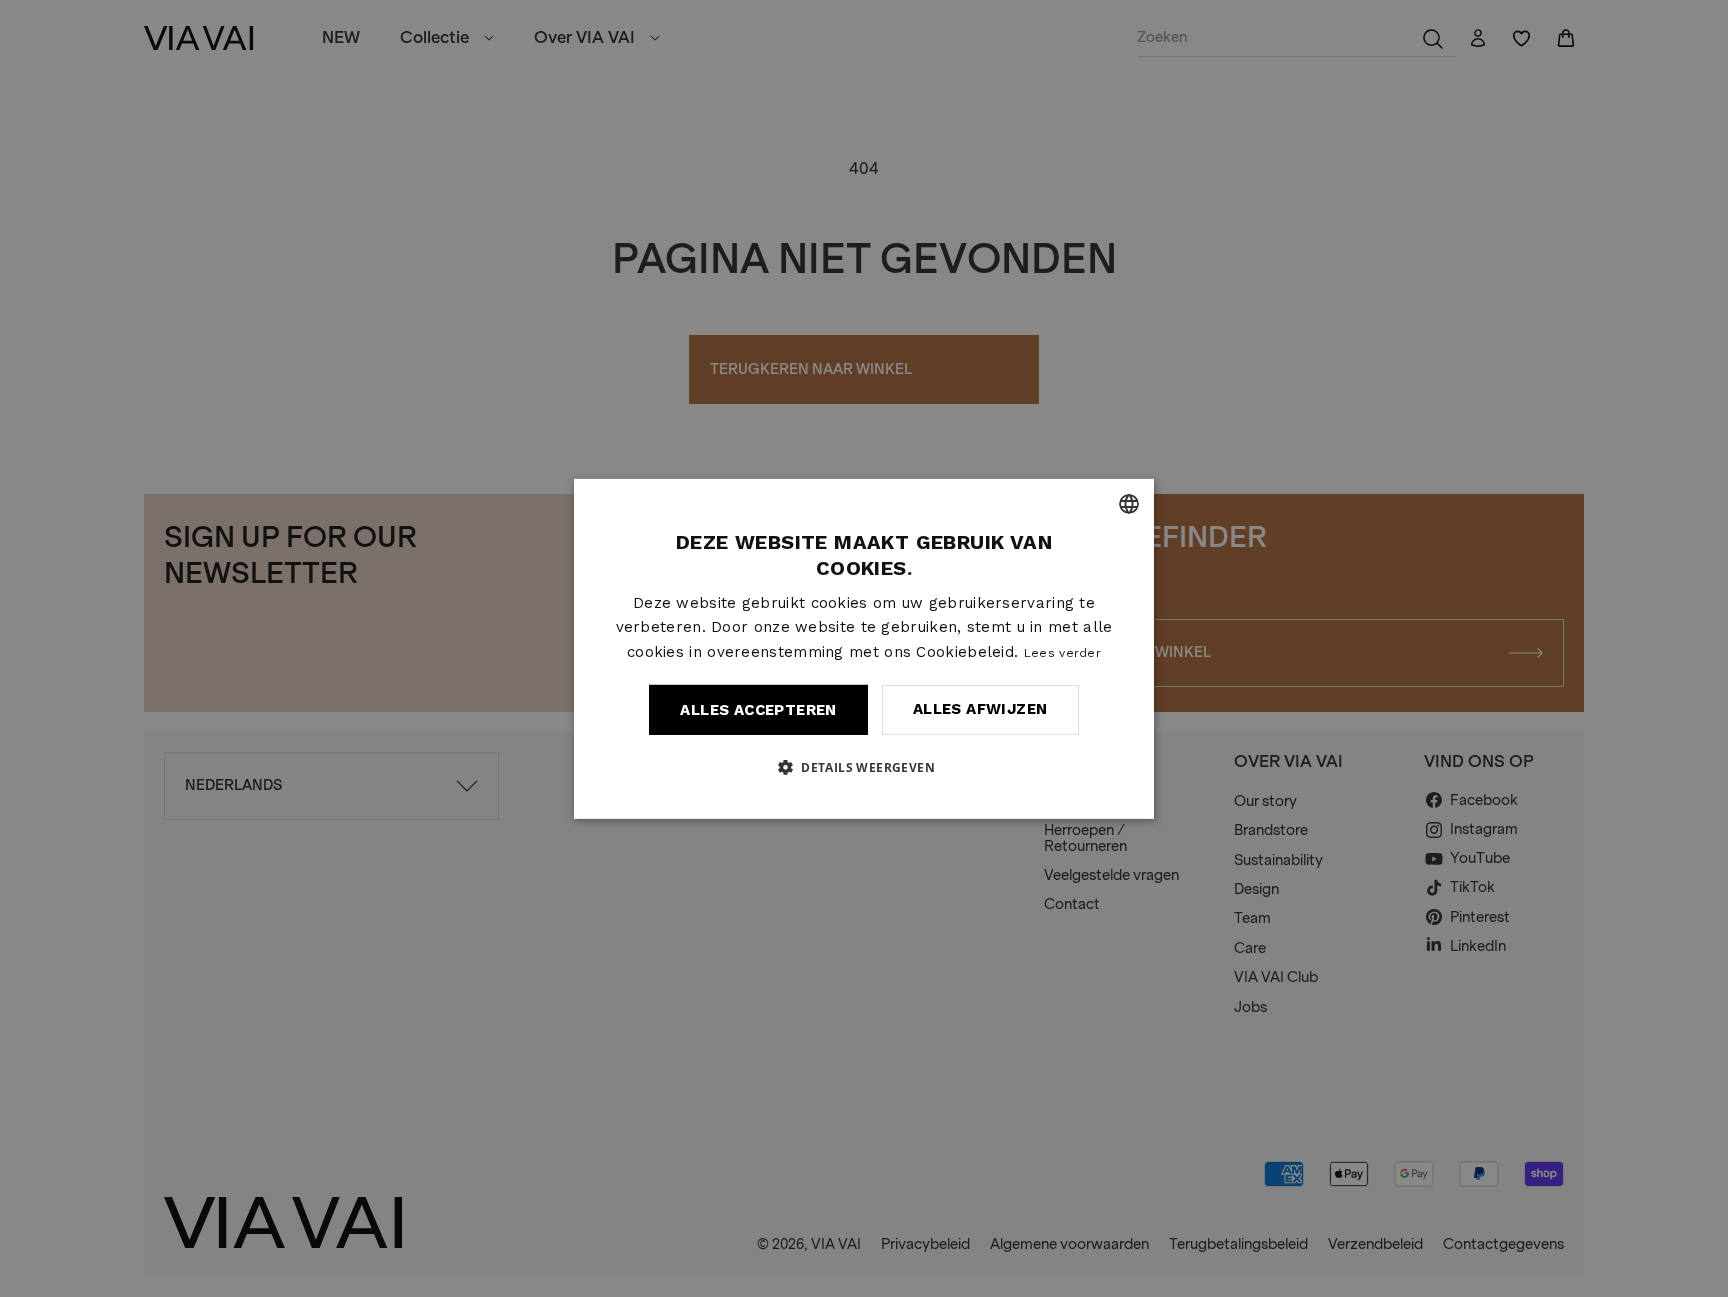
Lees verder (1062, 653)
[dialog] (864, 648)
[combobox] (1129, 503)
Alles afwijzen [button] (980, 709)
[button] (864, 767)
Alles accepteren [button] (758, 710)
